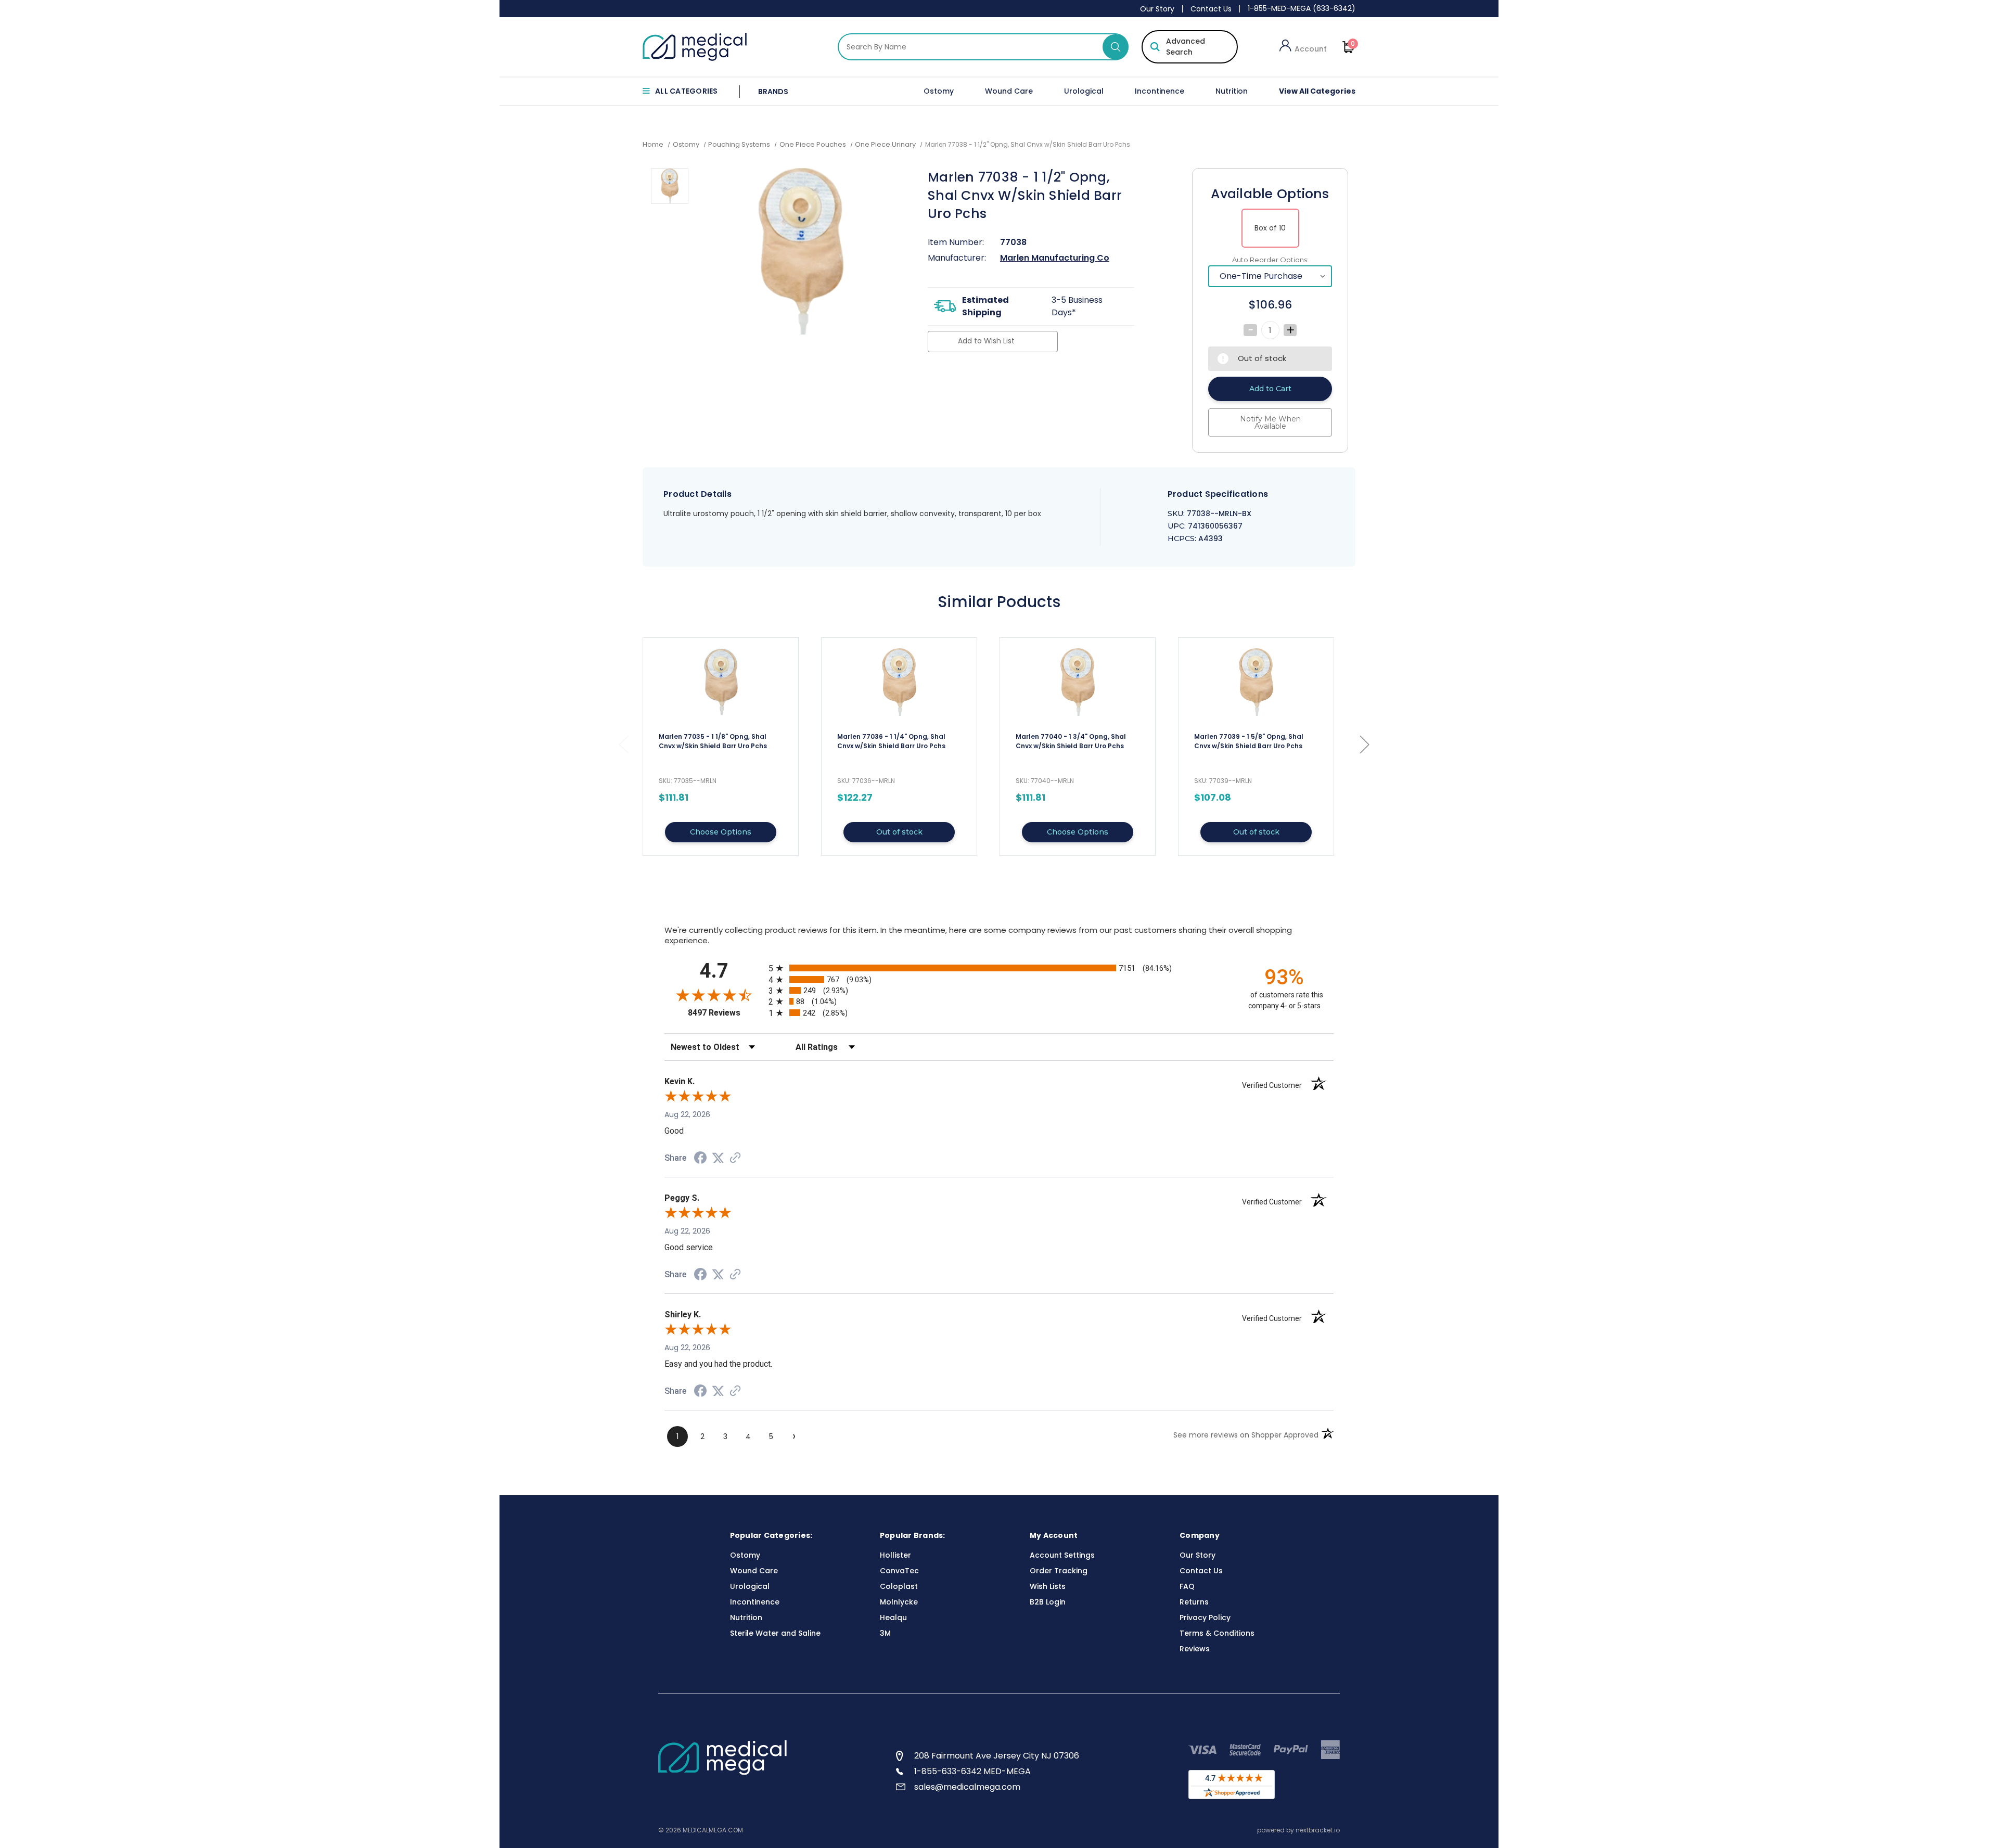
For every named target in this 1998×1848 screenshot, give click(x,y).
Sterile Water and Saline (775, 1633)
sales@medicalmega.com (967, 1787)
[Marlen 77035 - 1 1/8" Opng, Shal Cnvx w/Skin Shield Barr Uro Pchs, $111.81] (721, 682)
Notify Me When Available (1270, 422)
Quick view (721, 747)
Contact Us (1211, 9)
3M (885, 1633)
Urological (1084, 91)
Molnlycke (899, 1602)
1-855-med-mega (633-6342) (1302, 8)
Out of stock (899, 832)
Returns (1194, 1602)
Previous (623, 744)
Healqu (893, 1618)
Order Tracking (1059, 1571)
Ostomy (939, 91)
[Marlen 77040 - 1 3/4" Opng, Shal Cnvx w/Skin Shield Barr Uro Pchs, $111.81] (1078, 682)
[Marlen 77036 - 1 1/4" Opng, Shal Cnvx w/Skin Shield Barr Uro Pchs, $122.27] (899, 682)
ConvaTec (899, 1571)
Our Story (1157, 9)
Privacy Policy (1205, 1618)
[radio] (999, 968)
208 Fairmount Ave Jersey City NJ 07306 (997, 1756)
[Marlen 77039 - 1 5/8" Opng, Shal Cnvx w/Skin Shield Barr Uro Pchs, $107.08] (1256, 682)
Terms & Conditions (1217, 1633)
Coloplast (899, 1586)
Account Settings (1062, 1555)
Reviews (1195, 1649)
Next (1364, 744)
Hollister (895, 1555)
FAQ (1187, 1586)
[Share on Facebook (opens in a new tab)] (700, 1159)
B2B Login (1048, 1602)
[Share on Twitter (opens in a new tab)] (718, 1158)
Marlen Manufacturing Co (1055, 258)
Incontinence (1160, 91)
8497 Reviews (726, 1013)
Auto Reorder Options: (1270, 260)
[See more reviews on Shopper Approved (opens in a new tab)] (735, 1159)
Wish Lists (1048, 1586)
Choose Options (721, 832)
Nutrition (1232, 91)
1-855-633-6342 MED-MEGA (972, 1771)
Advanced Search (1186, 47)
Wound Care (1009, 91)
